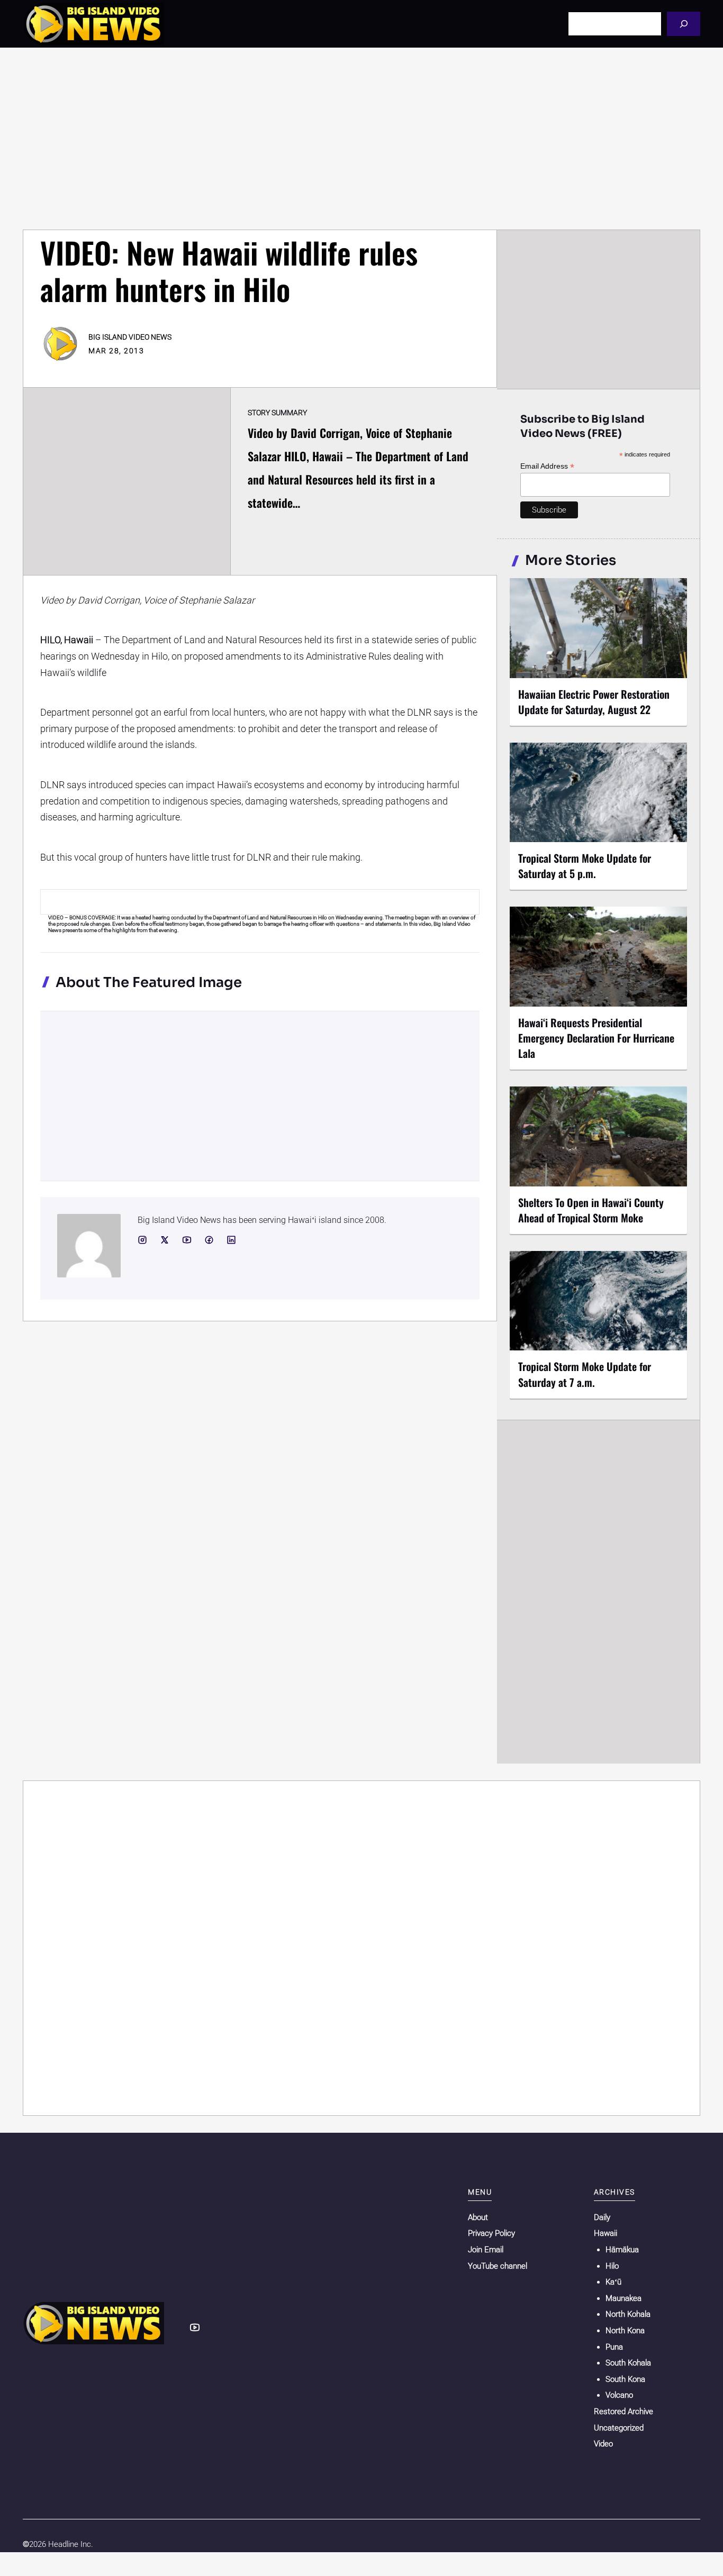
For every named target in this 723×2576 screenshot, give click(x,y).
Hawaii (605, 2233)
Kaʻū (613, 2282)
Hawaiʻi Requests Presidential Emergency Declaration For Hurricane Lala (596, 1038)
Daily (602, 2217)
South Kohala (628, 2363)
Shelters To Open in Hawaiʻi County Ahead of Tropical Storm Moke (591, 1210)
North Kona (625, 2331)
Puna (614, 2347)
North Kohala (628, 2314)
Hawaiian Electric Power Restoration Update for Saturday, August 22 (594, 702)
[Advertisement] (361, 139)
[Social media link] (142, 1240)
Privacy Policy (491, 2233)
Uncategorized (619, 2428)
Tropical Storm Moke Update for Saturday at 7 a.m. (585, 1374)
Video (603, 2444)
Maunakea (623, 2298)
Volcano (619, 2395)
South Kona (625, 2379)
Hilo (612, 2266)
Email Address (547, 466)
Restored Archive (623, 2411)
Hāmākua (622, 2250)
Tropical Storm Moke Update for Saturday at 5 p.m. (585, 866)
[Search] (684, 24)
